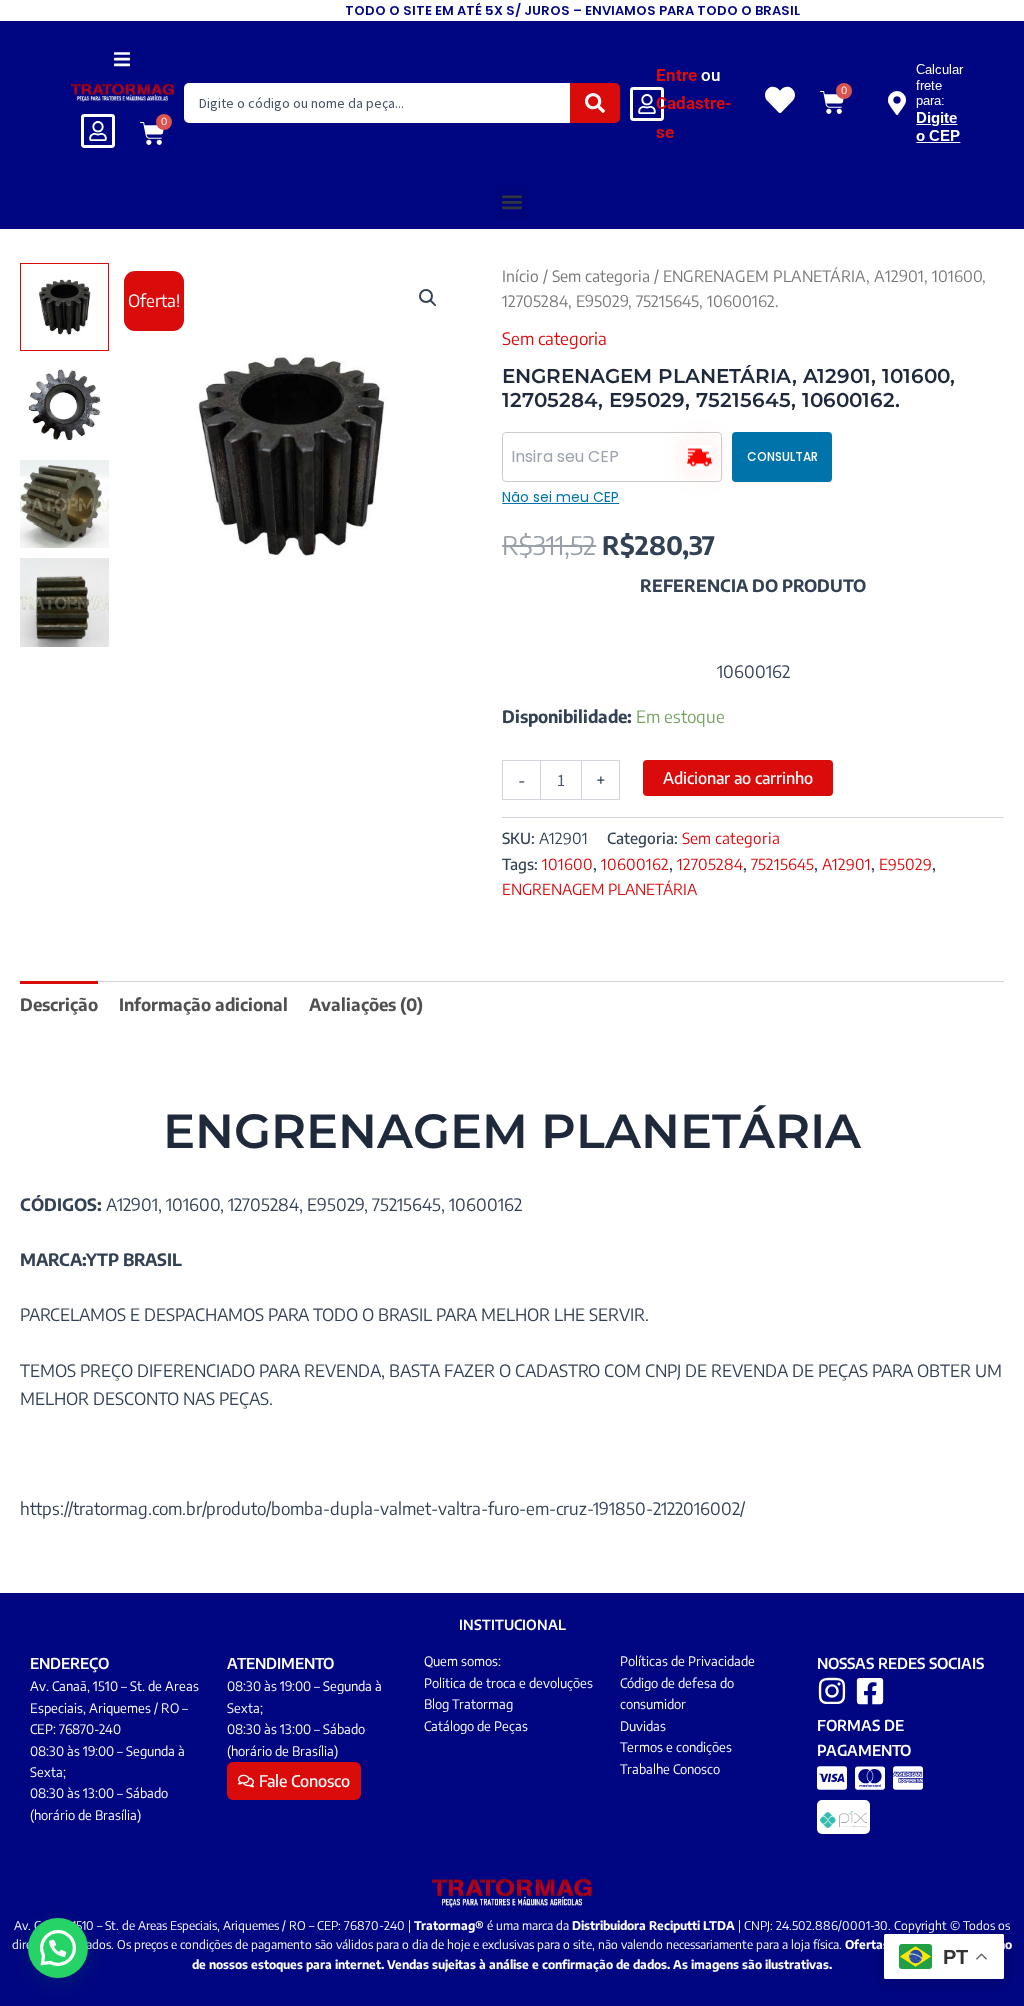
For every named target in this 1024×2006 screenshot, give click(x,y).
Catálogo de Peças (476, 1726)
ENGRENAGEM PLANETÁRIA (599, 888)
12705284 (710, 863)
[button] (122, 58)
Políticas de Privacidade (687, 1661)
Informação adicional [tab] (203, 1004)
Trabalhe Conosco (670, 1769)
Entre (676, 75)
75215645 (782, 863)
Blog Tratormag (468, 1704)
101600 (567, 863)
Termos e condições (676, 1747)
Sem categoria (601, 275)
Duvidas (643, 1726)
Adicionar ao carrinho (738, 778)
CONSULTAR (782, 456)
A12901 (846, 863)
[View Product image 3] (64, 504)
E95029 (905, 863)
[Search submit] (595, 103)
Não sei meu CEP (560, 497)
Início (520, 275)
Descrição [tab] (59, 1004)
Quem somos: (462, 1661)
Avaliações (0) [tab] (366, 1004)
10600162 (635, 863)
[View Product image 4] (64, 602)
